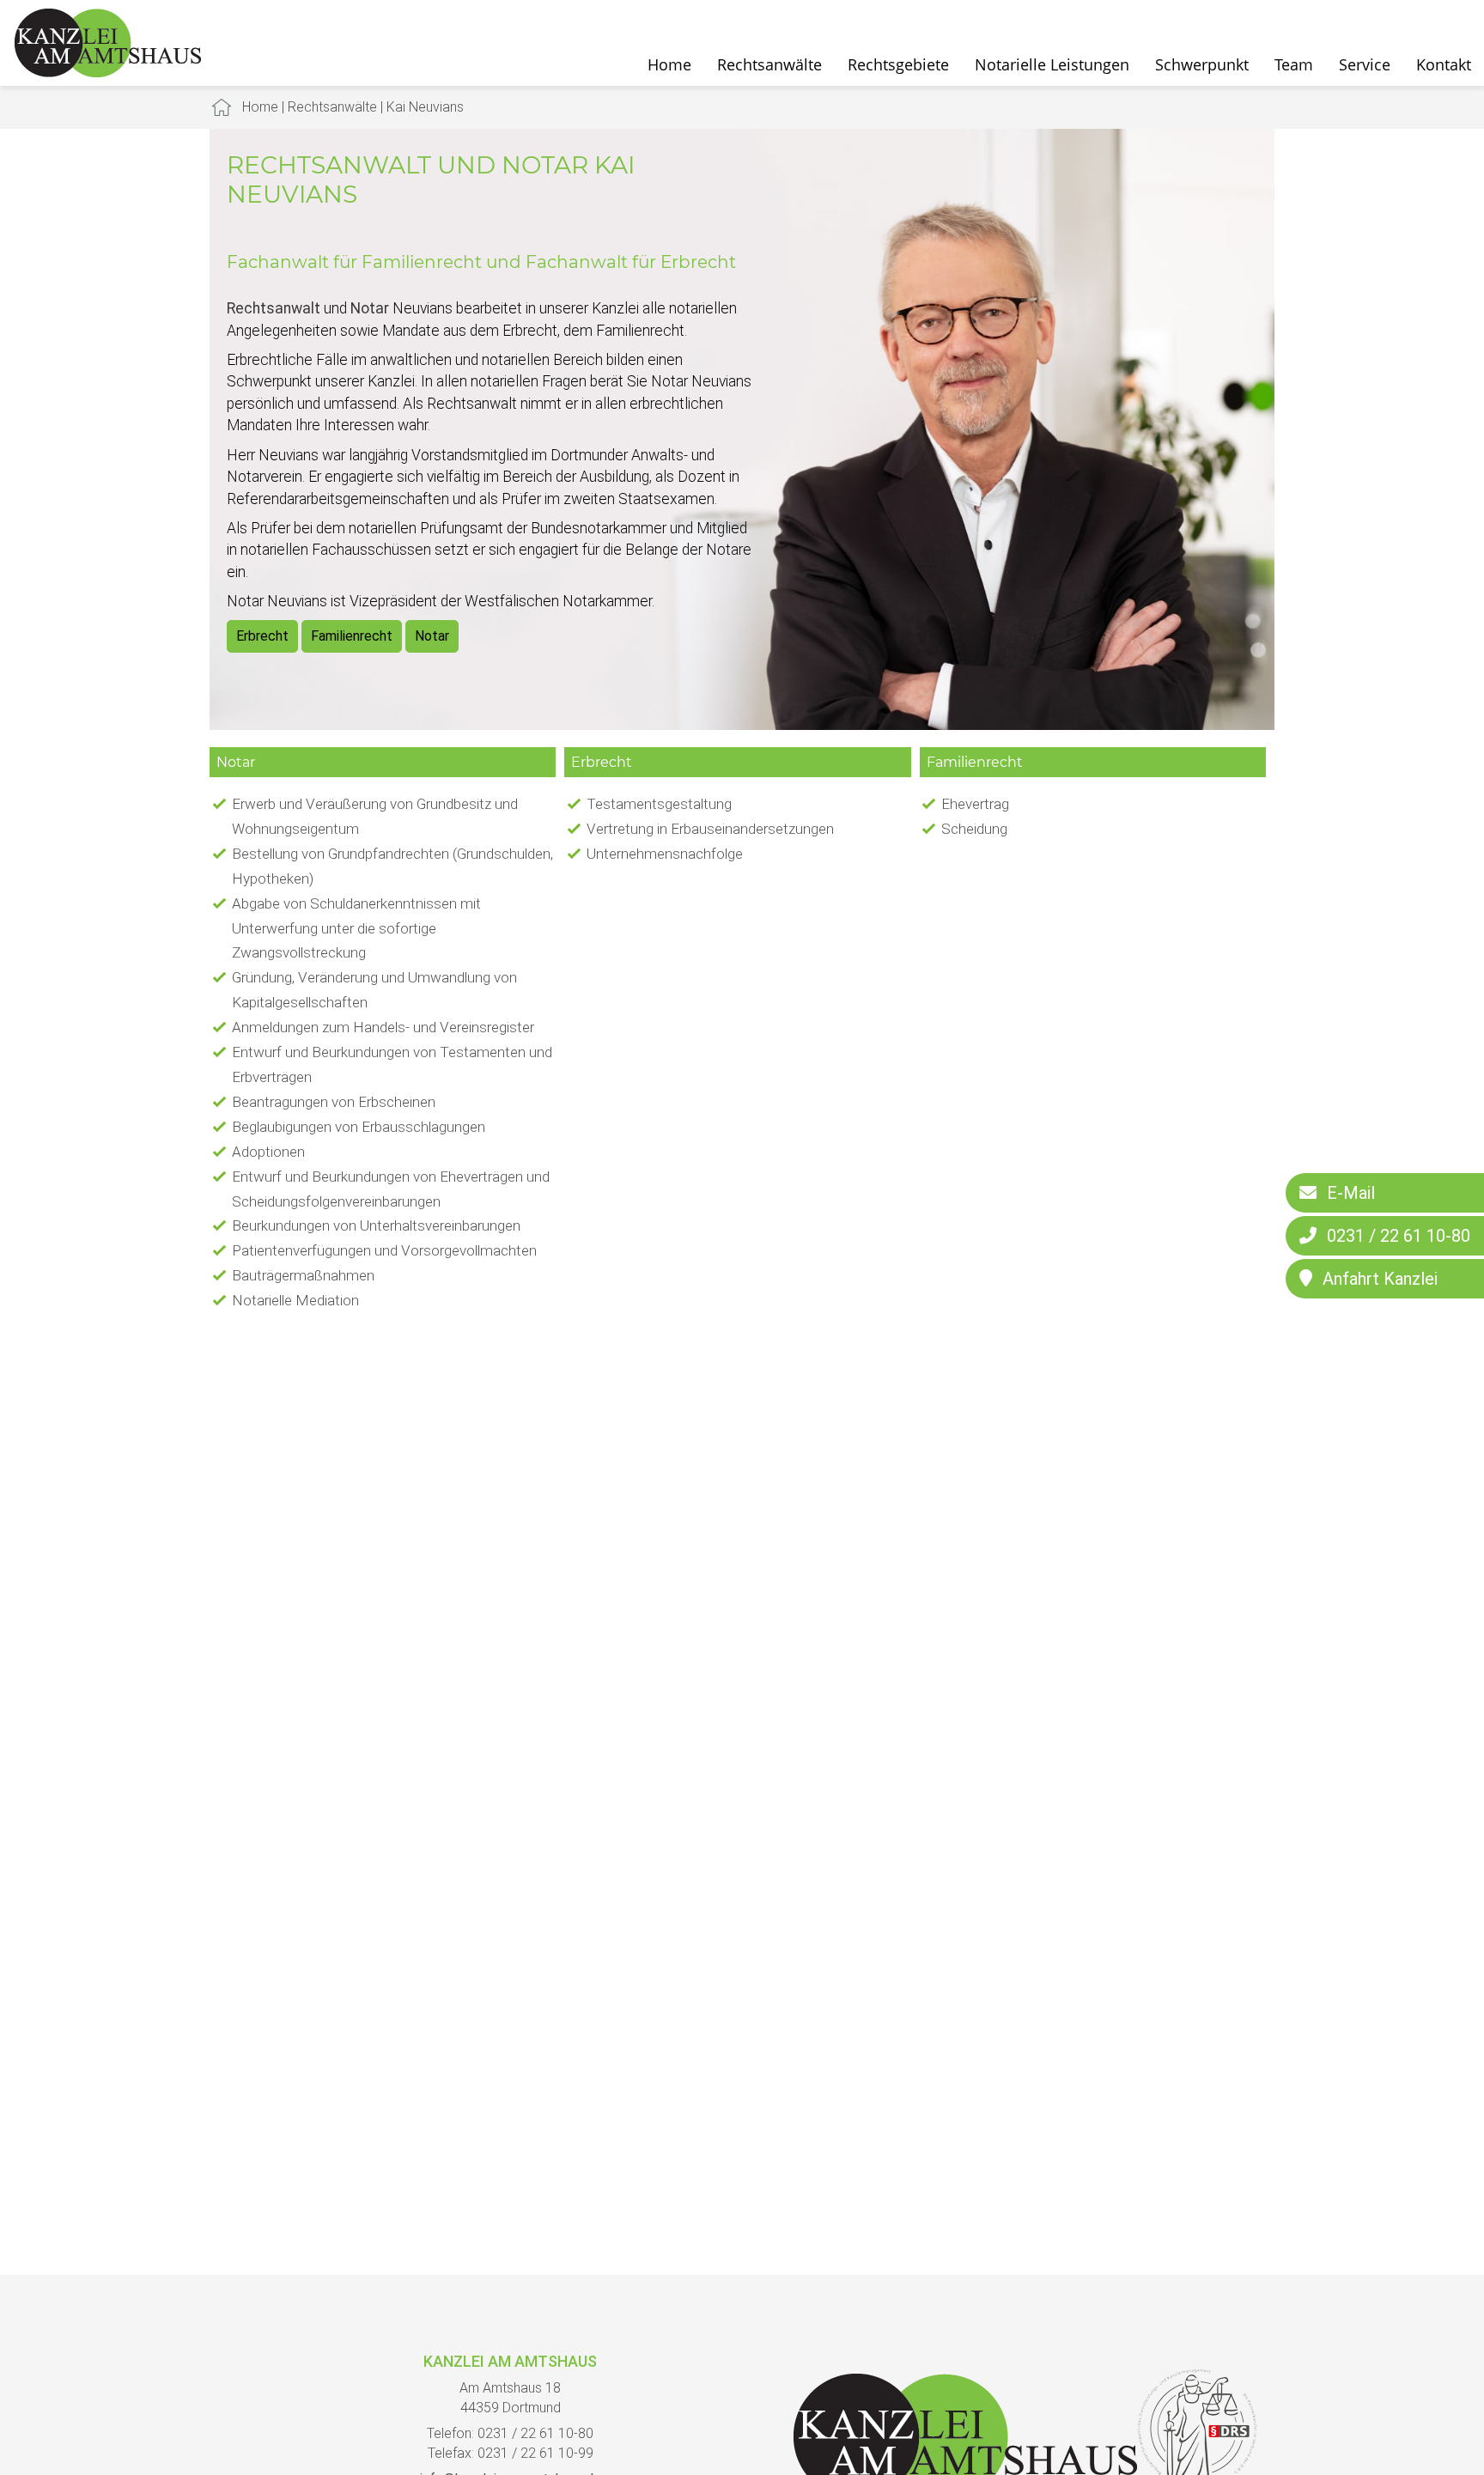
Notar (432, 636)
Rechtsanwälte (769, 64)
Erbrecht (262, 636)
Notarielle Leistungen (1052, 64)
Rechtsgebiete (898, 64)
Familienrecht (352, 636)
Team (1294, 64)
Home (669, 64)
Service (1365, 64)
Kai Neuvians (425, 107)
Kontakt (1444, 64)
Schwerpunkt (1202, 64)
